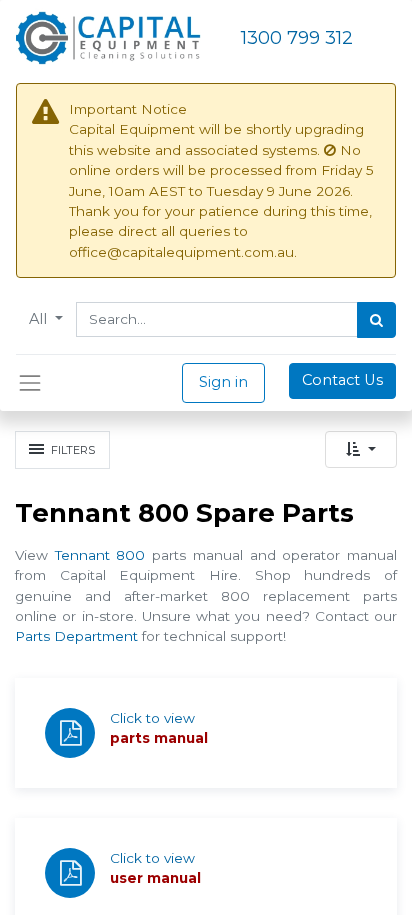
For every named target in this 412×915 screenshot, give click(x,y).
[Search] (376, 320)
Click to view (152, 718)
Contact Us (342, 380)
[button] (361, 449)
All (40, 319)
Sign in (223, 382)
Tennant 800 (100, 555)
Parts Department (76, 636)
